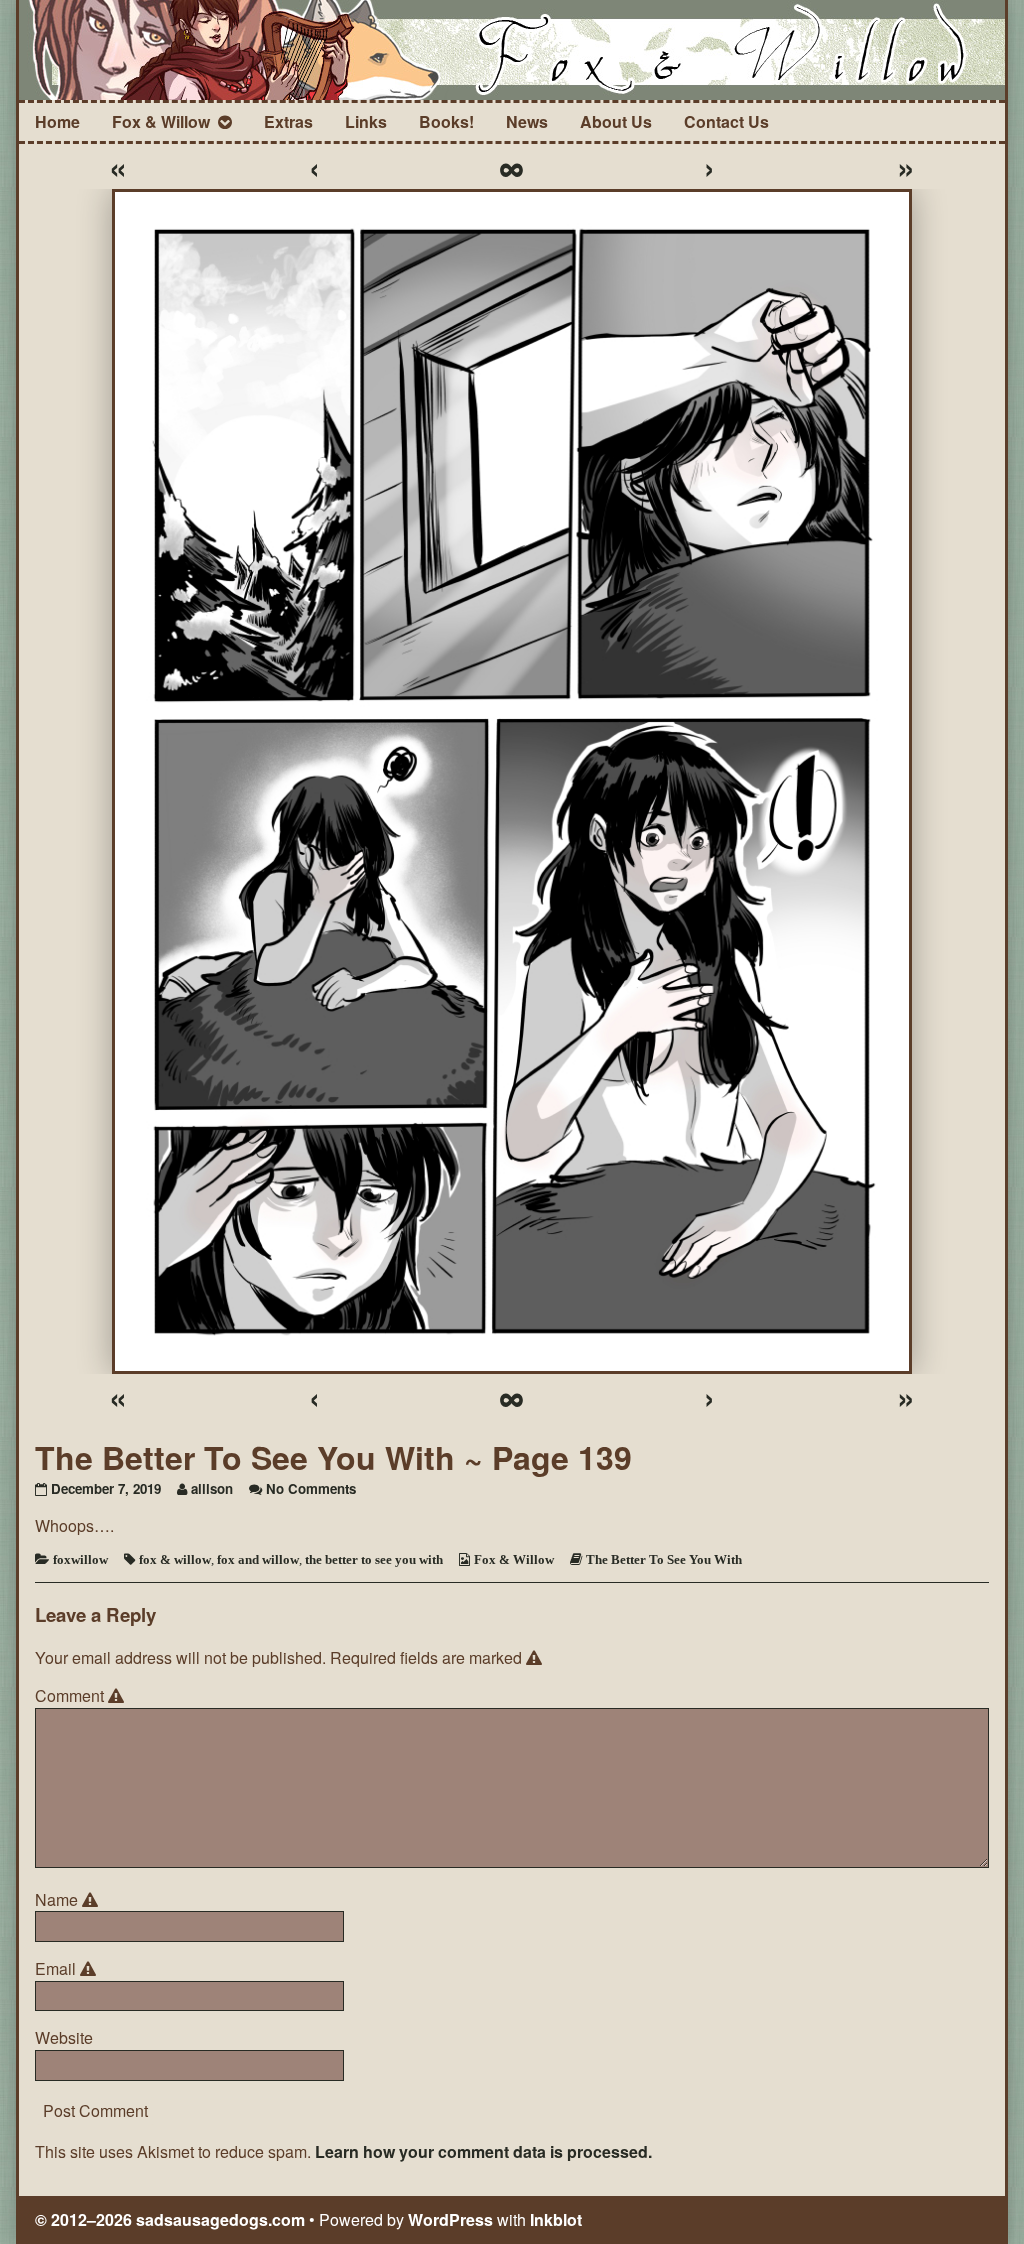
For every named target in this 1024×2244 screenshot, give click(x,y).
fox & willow (175, 1559)
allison (212, 1488)
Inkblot (556, 2219)
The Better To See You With (664, 1559)
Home (57, 121)
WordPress (450, 2219)
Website (64, 2038)
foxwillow (80, 1559)
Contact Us (726, 121)
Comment (82, 1696)
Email (68, 1969)
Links (366, 121)
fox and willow (258, 1559)
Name (69, 1900)
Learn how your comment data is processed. (483, 2151)
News (527, 121)
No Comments (311, 1488)
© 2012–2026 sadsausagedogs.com (170, 2219)
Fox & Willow (161, 121)
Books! (446, 121)
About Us (616, 121)
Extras (288, 121)
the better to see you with (374, 1559)
